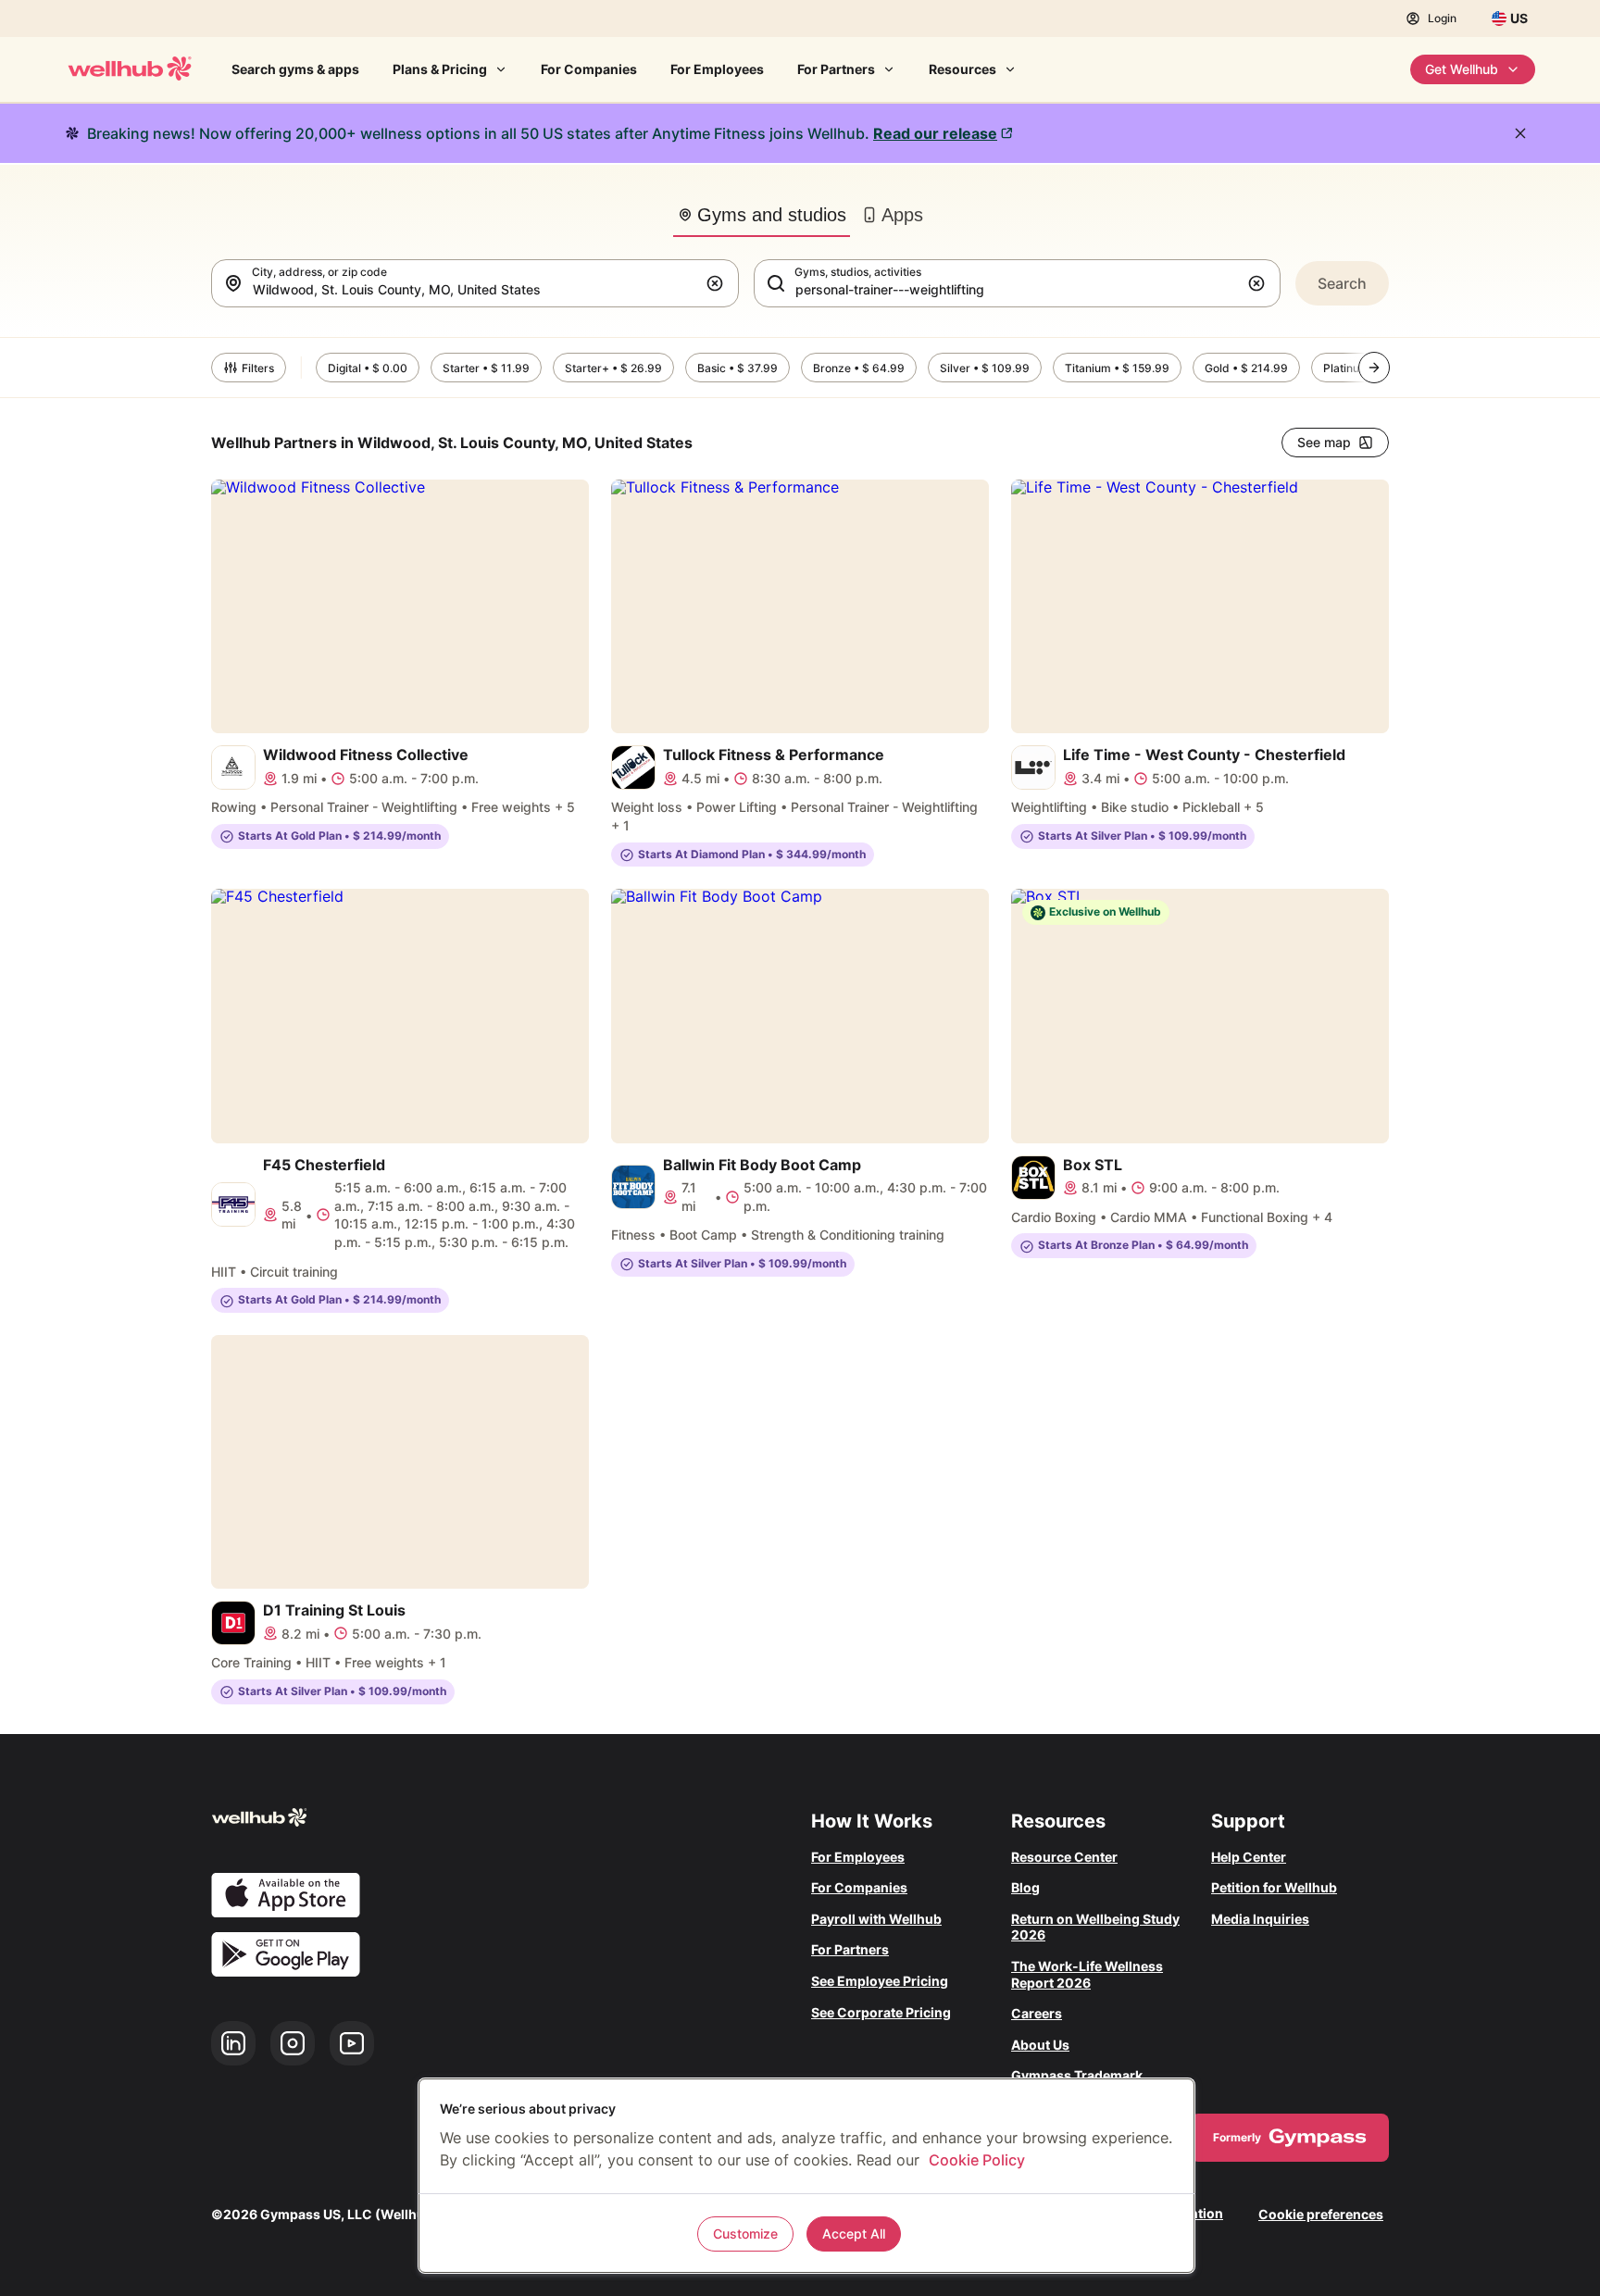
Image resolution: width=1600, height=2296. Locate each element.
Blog (1025, 1887)
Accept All (854, 2234)
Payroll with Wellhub (876, 1919)
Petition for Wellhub (1274, 1887)
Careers (1037, 2013)
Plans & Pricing (440, 69)
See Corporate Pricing (881, 2012)
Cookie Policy (977, 2160)
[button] (719, 283)
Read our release (935, 133)
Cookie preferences (1321, 2214)
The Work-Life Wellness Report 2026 (1087, 1974)
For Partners (836, 69)
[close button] (1520, 133)
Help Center (1249, 1857)
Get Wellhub (1462, 69)
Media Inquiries (1260, 1919)
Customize (745, 2234)
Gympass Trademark (1077, 2075)
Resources (962, 69)
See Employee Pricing (880, 1981)
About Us (1040, 2045)
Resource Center (1064, 1857)
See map (1324, 442)
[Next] (1374, 368)
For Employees (717, 69)
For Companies (589, 69)
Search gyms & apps (295, 69)
